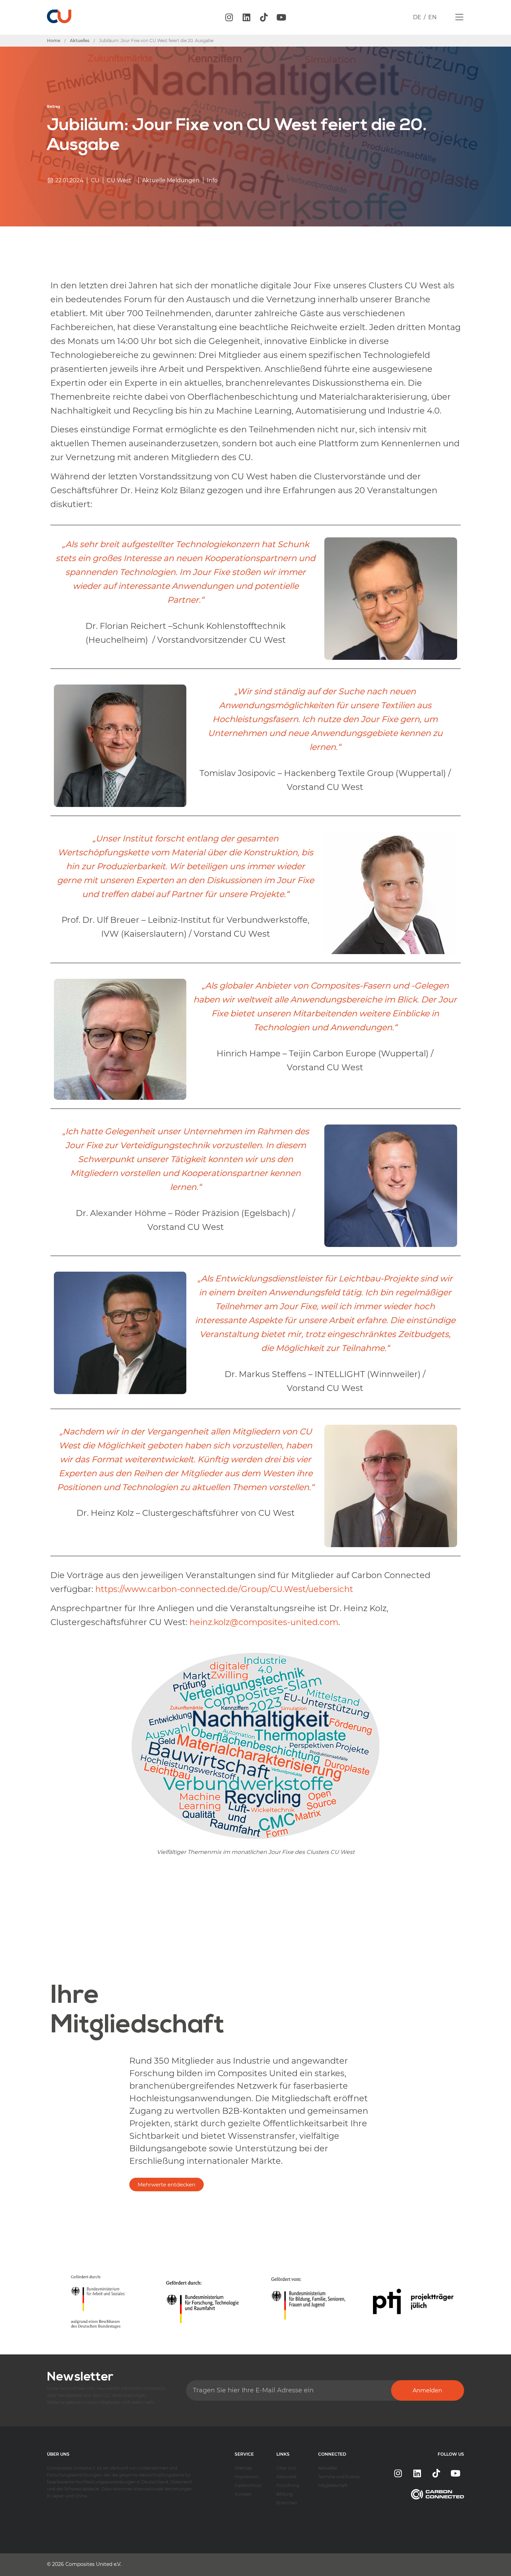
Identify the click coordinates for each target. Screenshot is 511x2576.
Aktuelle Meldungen (171, 180)
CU (95, 180)
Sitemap (243, 2468)
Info (212, 180)
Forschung (288, 2485)
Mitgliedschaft (333, 2485)
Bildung (285, 2494)
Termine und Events (339, 2477)
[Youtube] (281, 17)
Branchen (287, 2503)
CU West (119, 180)
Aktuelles (328, 2468)
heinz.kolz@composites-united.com (264, 1622)
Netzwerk (286, 2477)
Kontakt (243, 2494)
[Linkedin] (246, 17)
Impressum (247, 2477)
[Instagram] (229, 17)
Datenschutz (248, 2485)
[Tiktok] (264, 17)
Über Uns (286, 2468)
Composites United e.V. (93, 2564)
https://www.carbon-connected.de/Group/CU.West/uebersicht (224, 1589)
